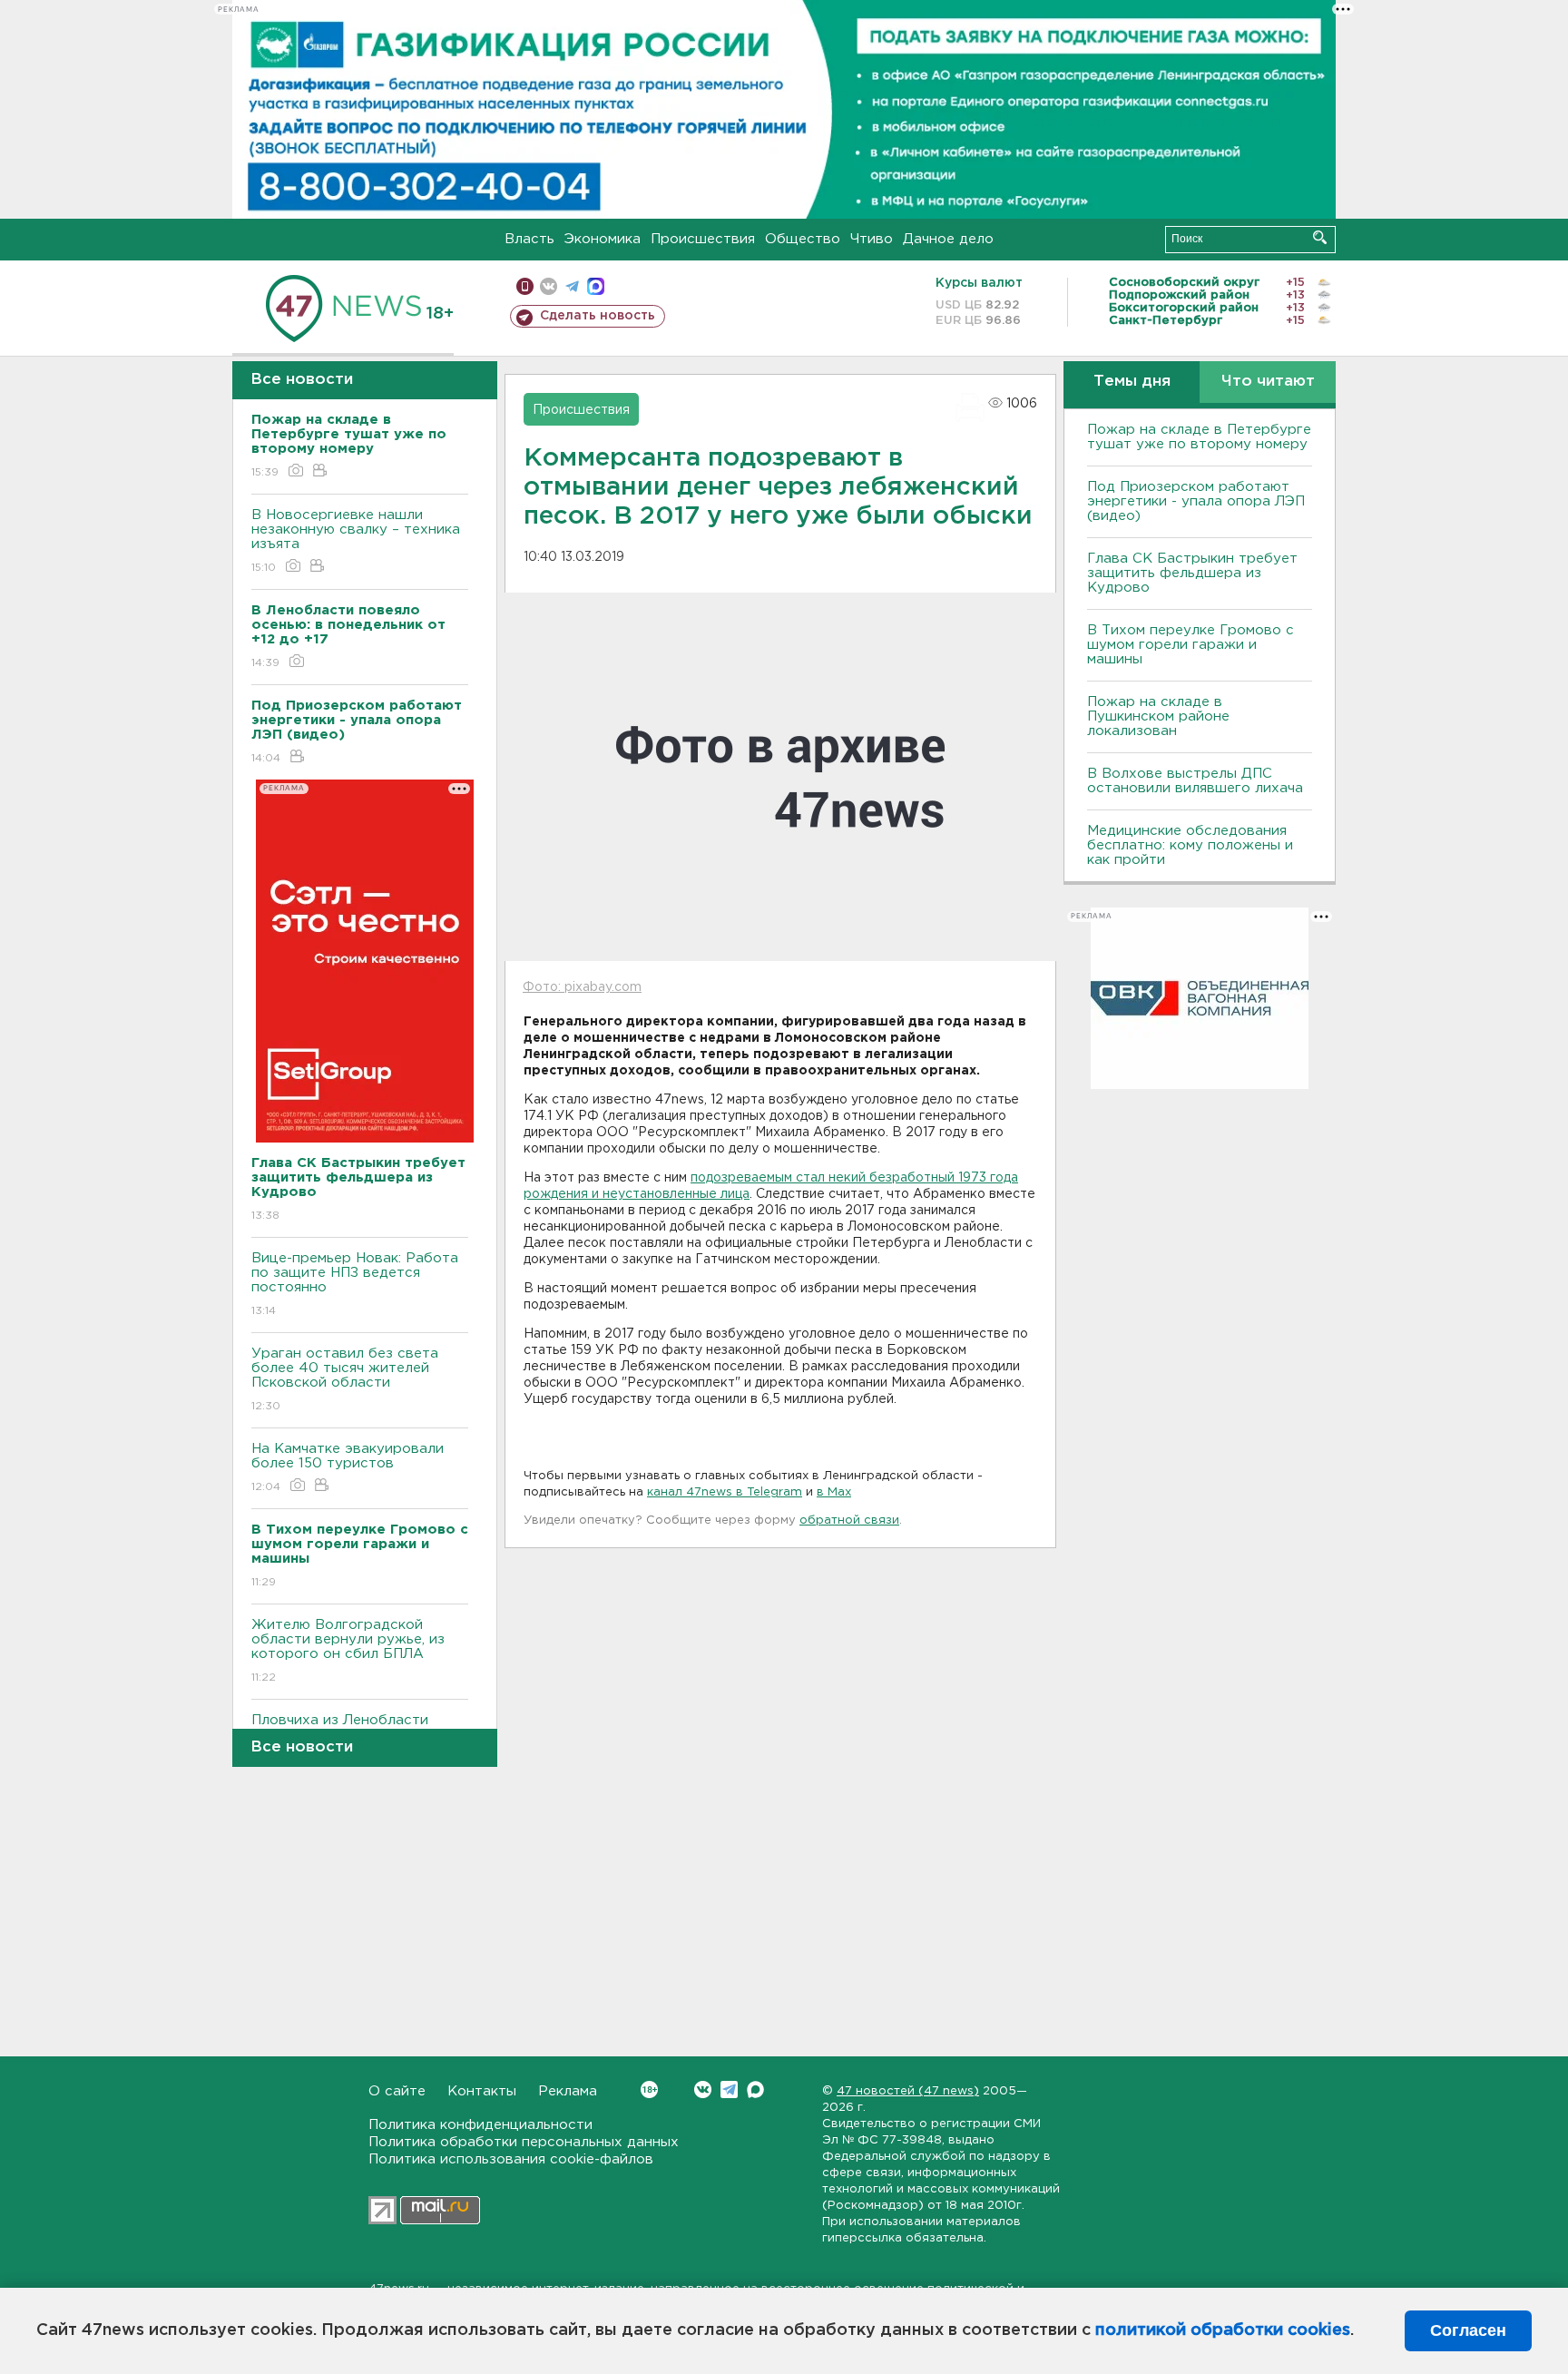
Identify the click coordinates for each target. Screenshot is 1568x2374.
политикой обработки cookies (1223, 2330)
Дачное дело (948, 239)
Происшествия (703, 239)
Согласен (1468, 2330)
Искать (1320, 237)
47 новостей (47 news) (908, 2091)
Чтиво (872, 239)
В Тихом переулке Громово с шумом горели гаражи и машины (1191, 645)
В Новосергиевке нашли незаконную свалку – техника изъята (356, 541)
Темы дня (1132, 382)
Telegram (729, 2090)
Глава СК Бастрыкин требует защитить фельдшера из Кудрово (1192, 573)
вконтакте (549, 286)
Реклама (568, 2091)
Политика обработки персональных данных (524, 2142)
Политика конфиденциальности (480, 2125)
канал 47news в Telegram (725, 1492)
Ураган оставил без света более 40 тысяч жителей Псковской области (345, 1379)
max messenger (596, 286)
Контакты (482, 2091)
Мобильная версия (525, 286)
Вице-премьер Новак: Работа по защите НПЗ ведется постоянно (355, 1284)
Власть (529, 239)
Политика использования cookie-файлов (511, 2159)
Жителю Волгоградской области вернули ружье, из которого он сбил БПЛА (348, 1651)
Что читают (1268, 382)
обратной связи (849, 1521)
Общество (803, 239)
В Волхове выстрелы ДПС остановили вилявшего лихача (1195, 781)
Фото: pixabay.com (582, 987)
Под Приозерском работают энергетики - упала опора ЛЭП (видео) (1196, 501)
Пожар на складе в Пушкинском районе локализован (1158, 716)
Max (755, 2090)
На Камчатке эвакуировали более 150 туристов (348, 1467)
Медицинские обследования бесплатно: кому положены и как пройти (1190, 845)
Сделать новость (598, 316)
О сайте (397, 2091)
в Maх (834, 1492)
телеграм (572, 286)
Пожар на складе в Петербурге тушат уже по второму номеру (1199, 437)
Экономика (603, 239)
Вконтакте (703, 2090)
